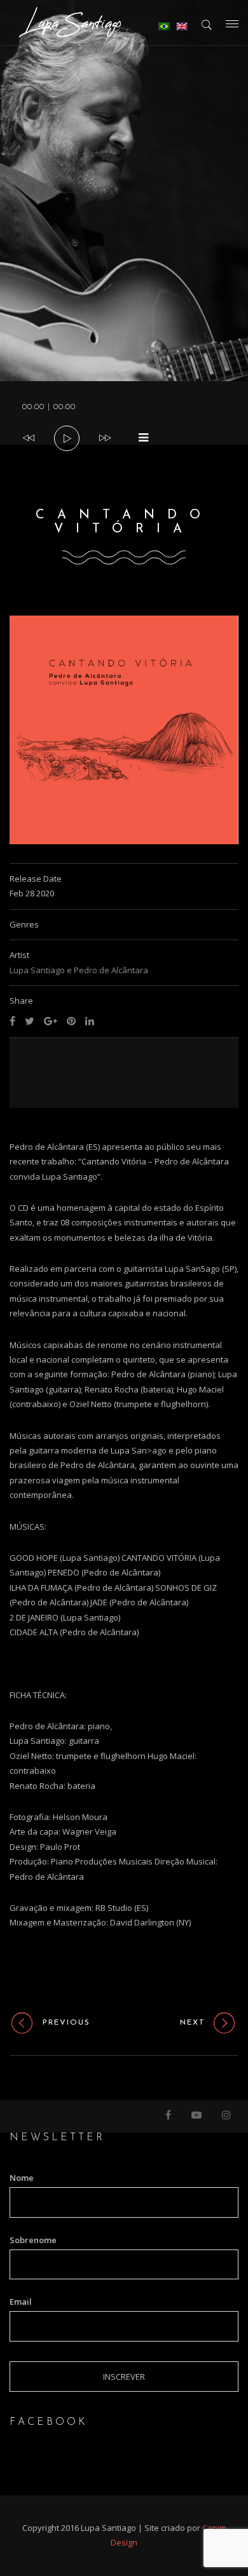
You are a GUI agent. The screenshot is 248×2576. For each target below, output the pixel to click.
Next (193, 2023)
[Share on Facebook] (12, 1021)
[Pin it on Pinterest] (71, 1021)
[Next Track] (105, 438)
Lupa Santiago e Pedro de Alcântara (79, 970)
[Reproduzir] (67, 439)
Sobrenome (33, 2240)
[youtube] (197, 2116)
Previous (66, 2023)
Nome (22, 2178)
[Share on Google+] (51, 1021)
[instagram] (227, 2116)
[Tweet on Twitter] (30, 1021)
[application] (124, 413)
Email (21, 2302)
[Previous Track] (29, 438)
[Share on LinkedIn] (90, 1021)
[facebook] (169, 2116)
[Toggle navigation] (232, 24)
